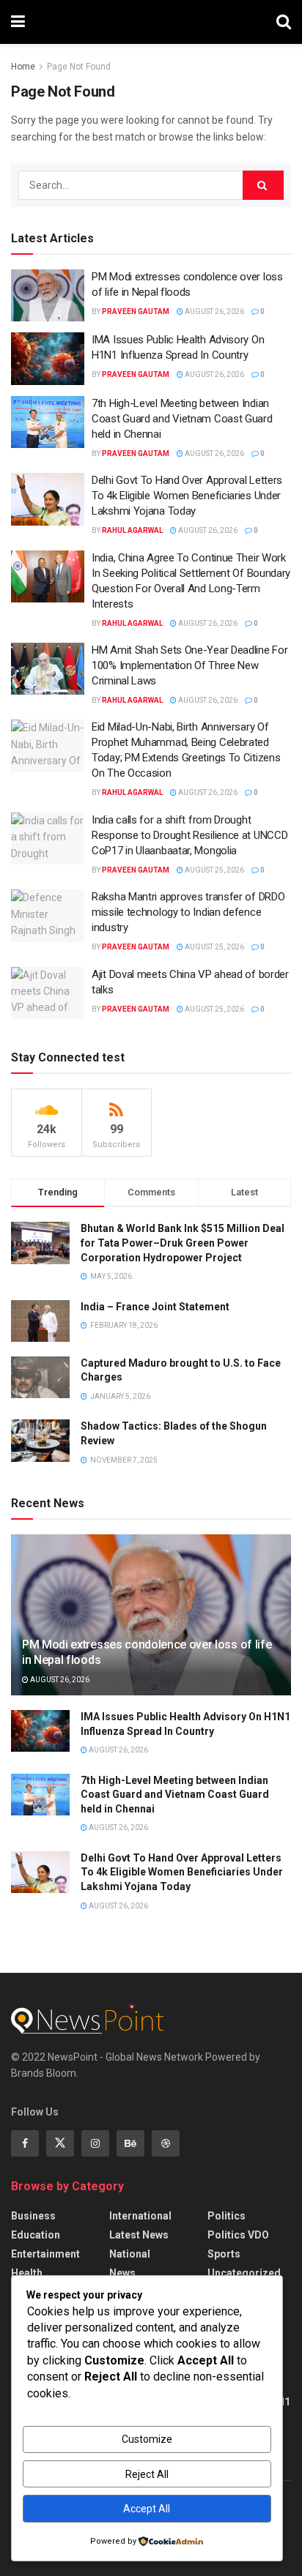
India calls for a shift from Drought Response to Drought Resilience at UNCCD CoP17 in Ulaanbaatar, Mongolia (189, 835)
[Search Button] (284, 22)
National (130, 2254)
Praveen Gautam (136, 311)
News (122, 2273)
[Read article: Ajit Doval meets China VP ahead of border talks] (48, 993)
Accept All (147, 2509)
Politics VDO (238, 2235)
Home (23, 67)
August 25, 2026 (214, 870)
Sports (224, 2254)
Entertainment (45, 2254)
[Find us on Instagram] (95, 2143)
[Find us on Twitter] (60, 2143)
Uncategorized (244, 2273)
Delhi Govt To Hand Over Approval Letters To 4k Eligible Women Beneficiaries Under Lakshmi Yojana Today (187, 496)
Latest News (139, 2235)
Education (36, 2235)
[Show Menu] (18, 22)
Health (27, 2273)
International (140, 2216)
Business (33, 2216)
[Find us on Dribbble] (166, 2143)
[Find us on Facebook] (25, 2143)
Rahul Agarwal (132, 530)
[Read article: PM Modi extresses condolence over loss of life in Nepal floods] (48, 296)
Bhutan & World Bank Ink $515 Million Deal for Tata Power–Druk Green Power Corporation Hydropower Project (183, 1243)
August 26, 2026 (214, 311)
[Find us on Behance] (130, 2143)
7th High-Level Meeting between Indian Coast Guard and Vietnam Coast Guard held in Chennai (182, 419)
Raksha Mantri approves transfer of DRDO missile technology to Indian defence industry (188, 912)
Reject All (147, 2474)
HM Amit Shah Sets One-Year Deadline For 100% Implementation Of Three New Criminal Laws (189, 665)
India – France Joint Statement (155, 1307)
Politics (226, 2216)
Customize (147, 2439)
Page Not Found (79, 67)
